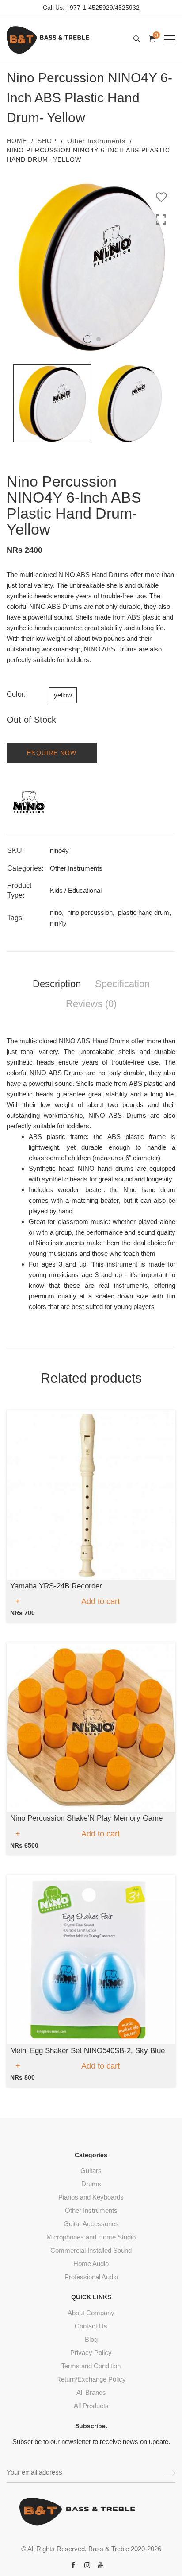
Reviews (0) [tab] (91, 1004)
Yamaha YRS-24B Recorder (56, 1586)
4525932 (127, 8)
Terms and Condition (91, 2366)
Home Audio (91, 2264)
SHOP (47, 141)
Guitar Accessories (91, 2224)
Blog (91, 2339)
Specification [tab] (122, 984)
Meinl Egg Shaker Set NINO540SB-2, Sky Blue (87, 2051)
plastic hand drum (144, 912)
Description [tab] (57, 984)
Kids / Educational (76, 890)
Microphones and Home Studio (91, 2237)
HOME (17, 141)
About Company (91, 2313)
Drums (91, 2184)
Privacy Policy (91, 2353)
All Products (91, 2406)
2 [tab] (99, 339)
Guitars (91, 2171)
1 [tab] (87, 339)
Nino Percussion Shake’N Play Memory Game (86, 1818)
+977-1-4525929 (90, 8)
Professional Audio (91, 2277)
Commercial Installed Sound (91, 2250)
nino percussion (90, 912)
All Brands (91, 2392)
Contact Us (91, 2326)
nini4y (58, 923)
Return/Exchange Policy (91, 2379)
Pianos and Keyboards (91, 2197)
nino (56, 912)
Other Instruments (96, 141)
